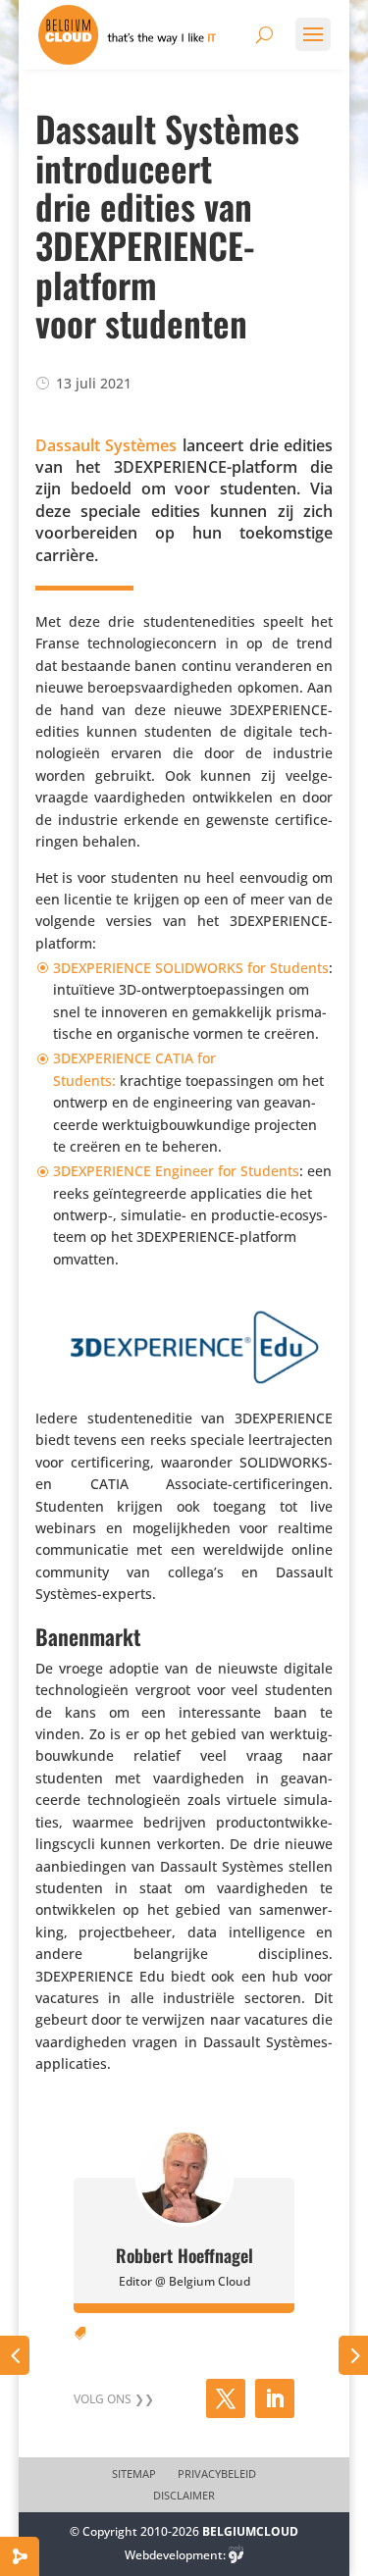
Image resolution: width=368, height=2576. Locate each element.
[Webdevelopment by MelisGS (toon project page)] (237, 2555)
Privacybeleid (217, 2474)
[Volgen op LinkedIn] (275, 2398)
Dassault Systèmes (106, 445)
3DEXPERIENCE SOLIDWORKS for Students (191, 968)
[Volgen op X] (226, 2398)
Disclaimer (184, 2496)
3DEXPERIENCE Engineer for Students (176, 1171)
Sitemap (134, 2474)
